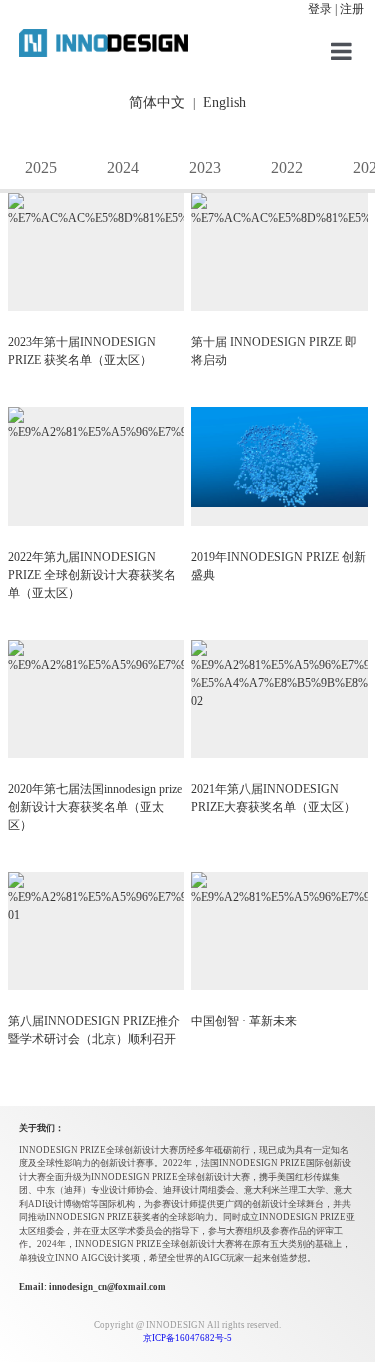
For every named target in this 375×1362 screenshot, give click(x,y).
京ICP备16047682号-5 (187, 1338)
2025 (41, 167)
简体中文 (157, 102)
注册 (352, 9)
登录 (320, 9)
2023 (205, 167)
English (224, 102)
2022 (287, 167)
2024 (123, 167)
